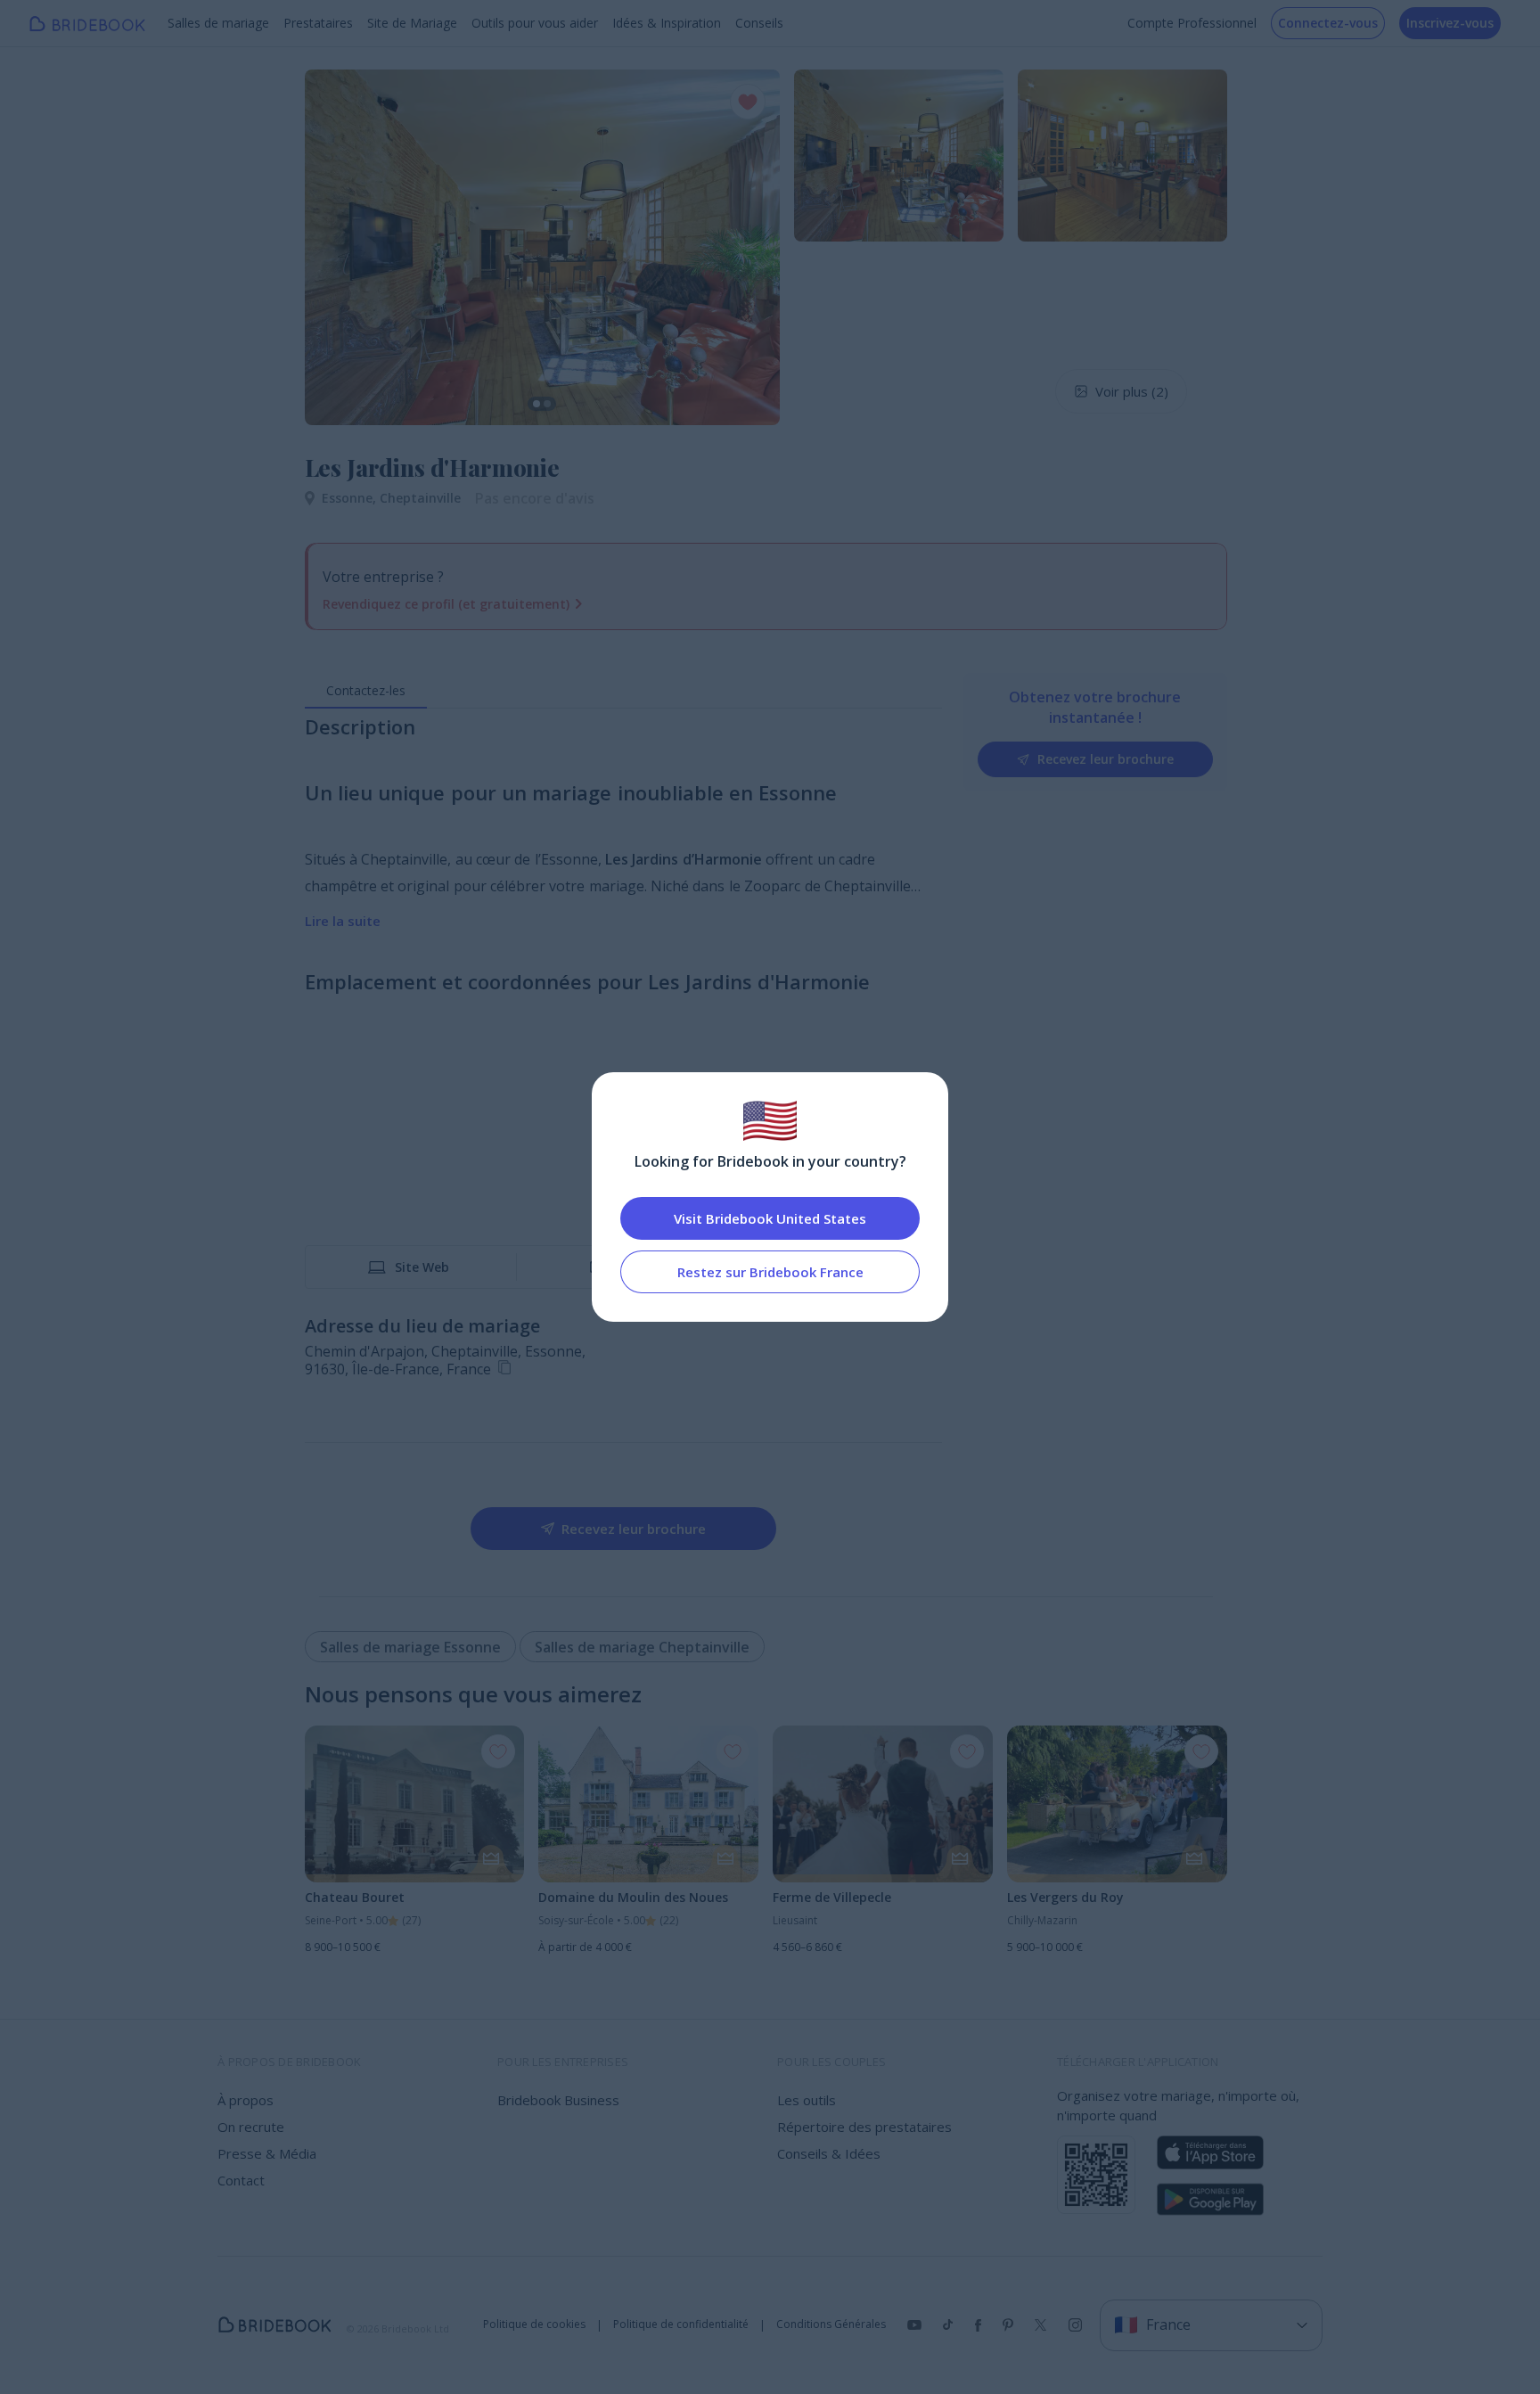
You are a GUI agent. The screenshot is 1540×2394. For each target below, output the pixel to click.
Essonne (351, 498)
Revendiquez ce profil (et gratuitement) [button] (446, 604)
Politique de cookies (534, 2324)
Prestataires (318, 23)
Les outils (807, 2100)
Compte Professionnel (1192, 23)
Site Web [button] (422, 1267)
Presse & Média (267, 2153)
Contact (241, 2180)
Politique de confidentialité (681, 2324)
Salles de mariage (218, 23)
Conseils (759, 23)
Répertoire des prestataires (864, 2127)
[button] (335, 247)
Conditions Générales (831, 2324)
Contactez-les (366, 690)
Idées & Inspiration (667, 23)
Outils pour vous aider (535, 23)
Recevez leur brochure (1106, 759)
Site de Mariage (412, 23)
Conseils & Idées (829, 2153)
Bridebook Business (558, 2100)
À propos (246, 2100)
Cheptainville (420, 498)
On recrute (251, 2127)
